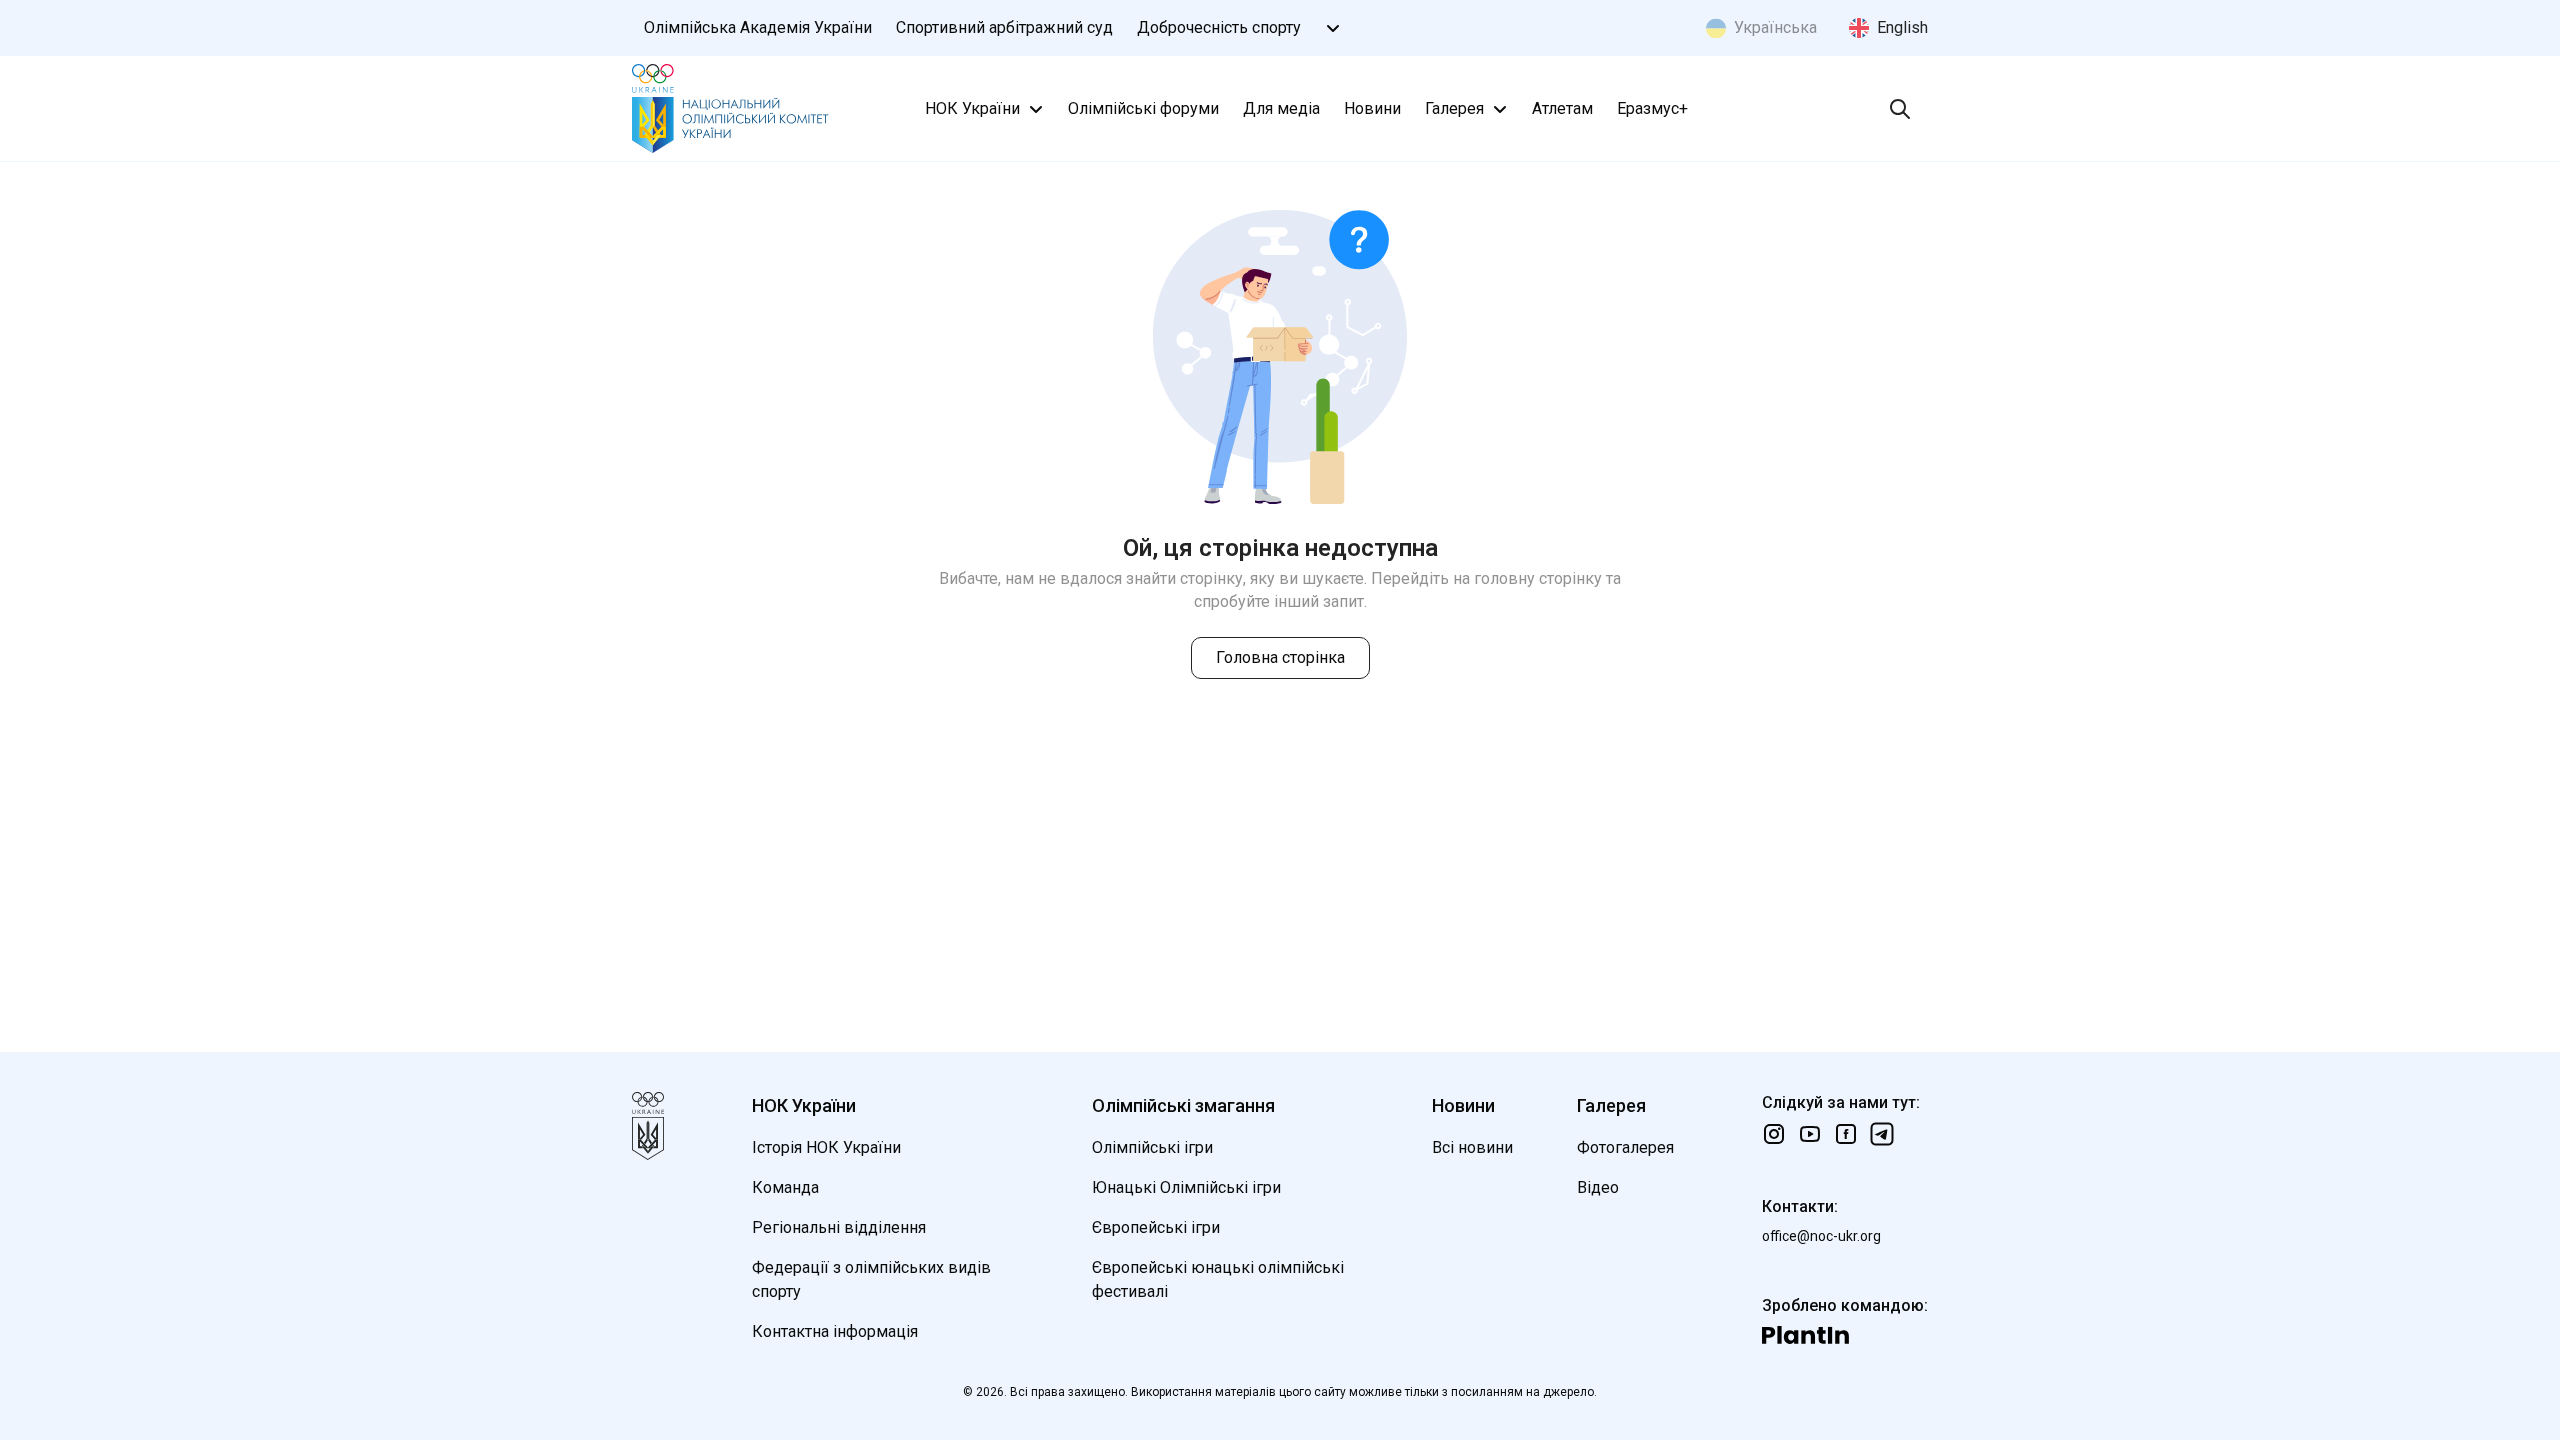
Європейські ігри (1156, 1227)
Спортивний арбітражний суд (1004, 27)
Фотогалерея (1625, 1147)
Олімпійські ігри (1152, 1147)
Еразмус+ (1652, 108)
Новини (1372, 108)
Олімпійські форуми (1143, 108)
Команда (785, 1187)
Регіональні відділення (839, 1227)
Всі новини (1472, 1147)
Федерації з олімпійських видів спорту (871, 1279)
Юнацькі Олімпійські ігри (1186, 1187)
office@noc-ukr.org (1821, 1236)
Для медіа (1281, 108)
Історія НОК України (826, 1147)
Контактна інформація (835, 1331)
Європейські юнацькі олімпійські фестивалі (1218, 1279)
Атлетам (1562, 108)
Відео (1598, 1187)
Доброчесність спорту (1219, 27)
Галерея (1454, 108)
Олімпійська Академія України (758, 27)
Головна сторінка (1280, 657)
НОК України (972, 108)
